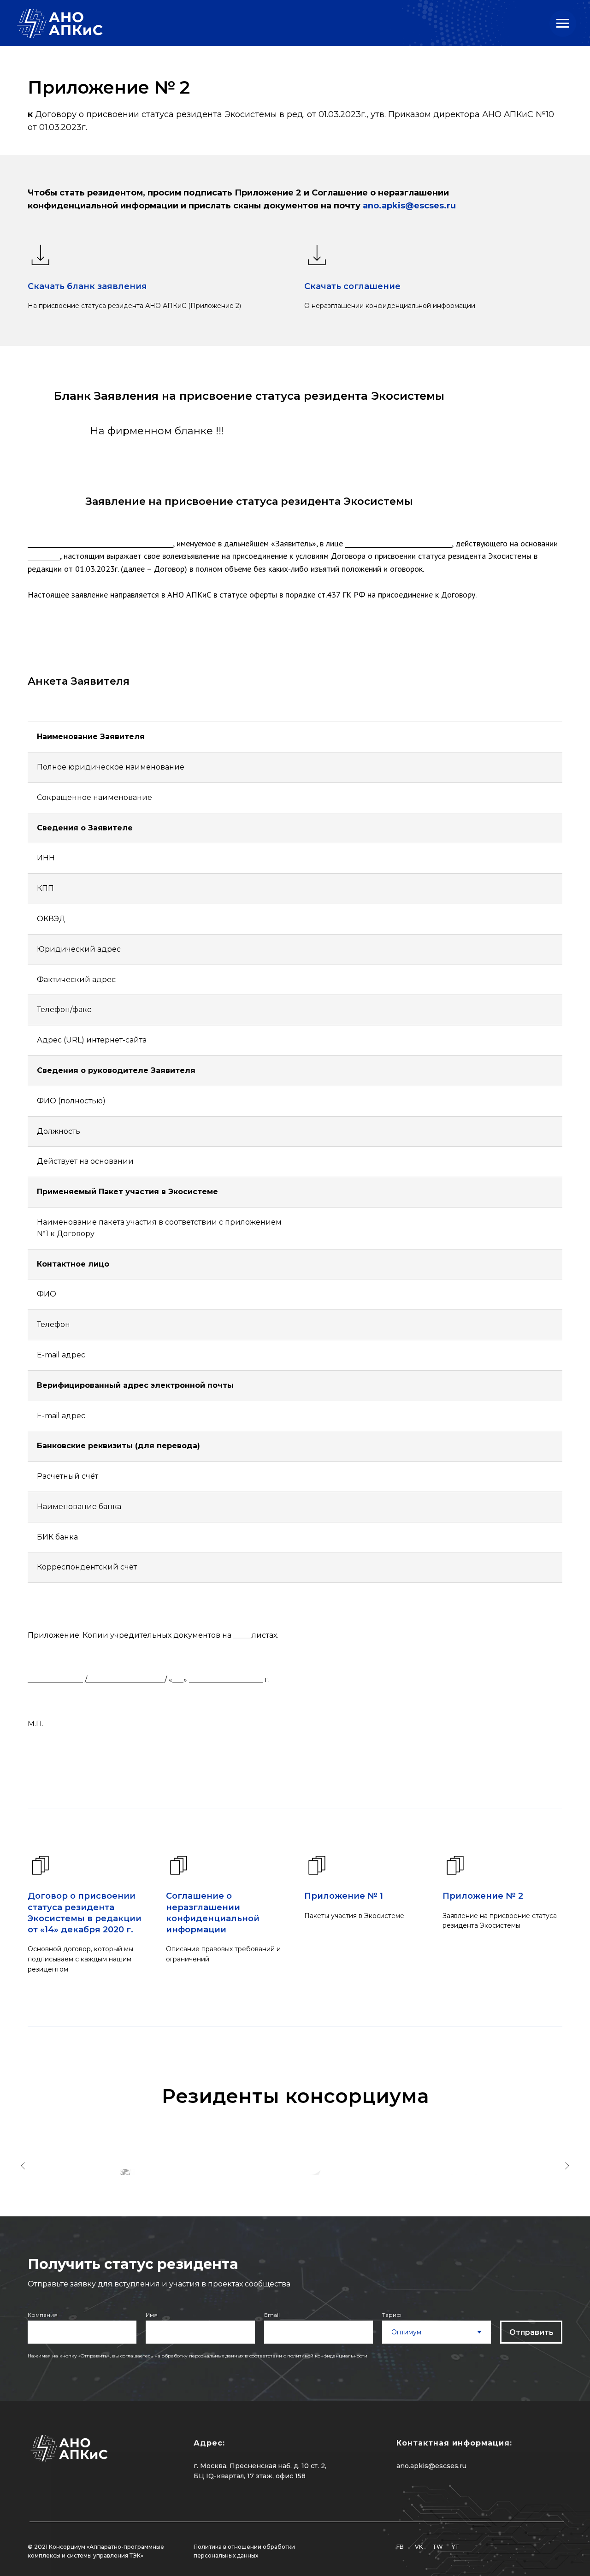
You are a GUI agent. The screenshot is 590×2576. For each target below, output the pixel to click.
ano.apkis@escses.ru (409, 206)
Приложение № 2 (483, 1896)
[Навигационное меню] (563, 24)
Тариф (392, 2315)
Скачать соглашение (352, 286)
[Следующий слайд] (567, 2166)
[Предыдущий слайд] (23, 2166)
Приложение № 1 (344, 1896)
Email (272, 2315)
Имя (152, 2315)
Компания (43, 2315)
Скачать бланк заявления (87, 286)
